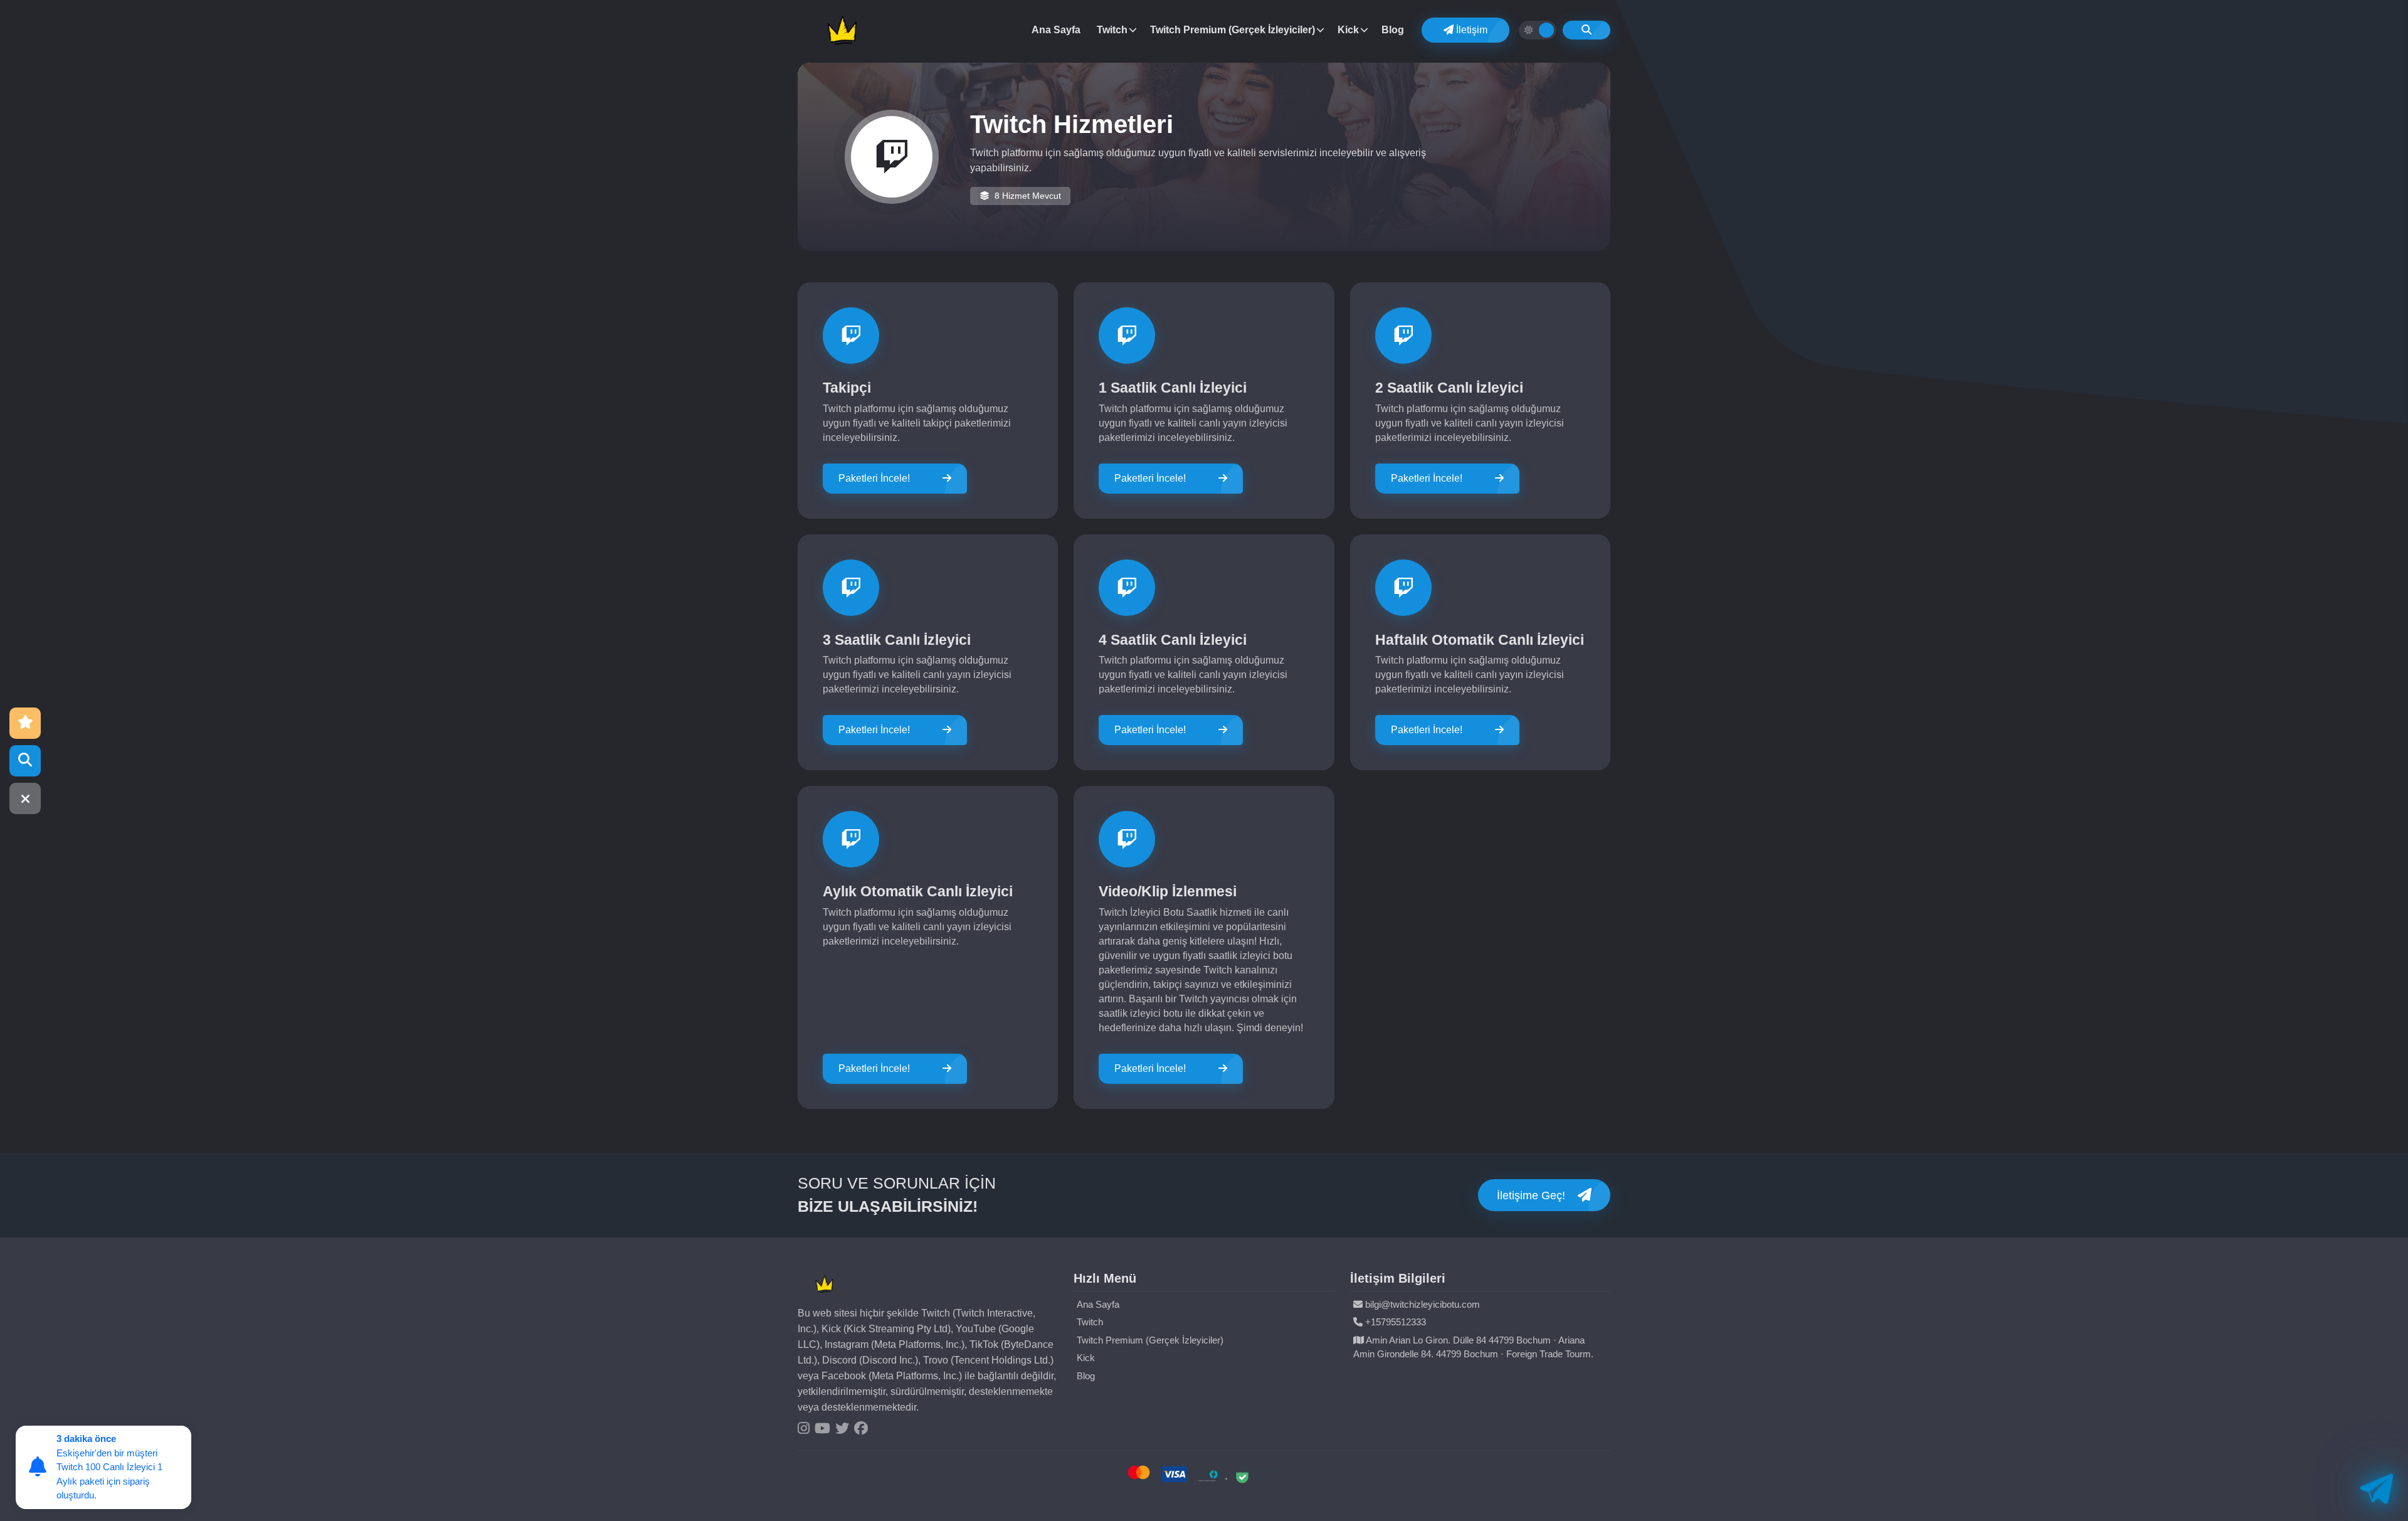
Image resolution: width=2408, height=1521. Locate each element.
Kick (1348, 30)
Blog (1393, 30)
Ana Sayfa (1056, 30)
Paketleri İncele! (874, 478)
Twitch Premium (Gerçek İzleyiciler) (1233, 30)
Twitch (1112, 30)
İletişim (1471, 30)
